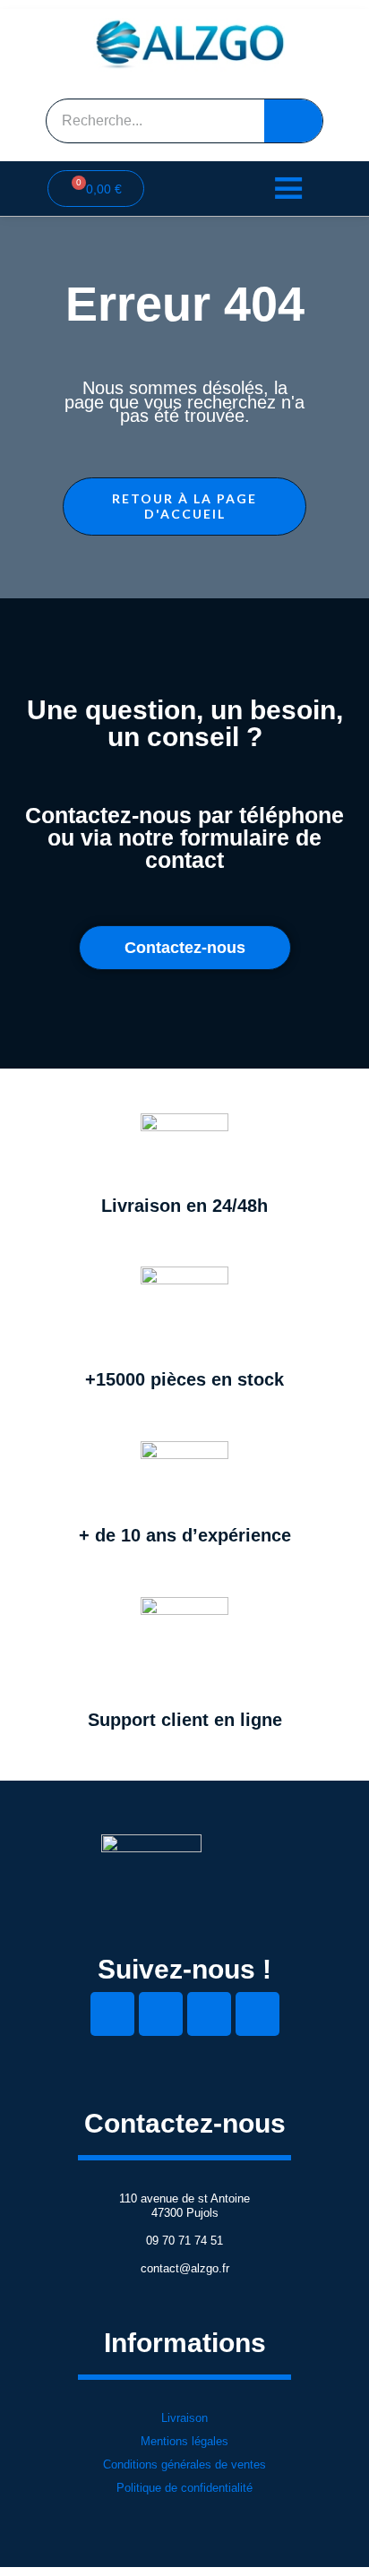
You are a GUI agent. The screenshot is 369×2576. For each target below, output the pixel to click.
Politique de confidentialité (184, 2488)
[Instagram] (257, 2014)
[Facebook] (161, 2014)
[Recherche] (293, 121)
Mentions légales (184, 2441)
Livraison (184, 2418)
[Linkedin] (112, 2014)
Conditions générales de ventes (184, 2464)
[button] (184, 507)
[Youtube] (209, 2014)
